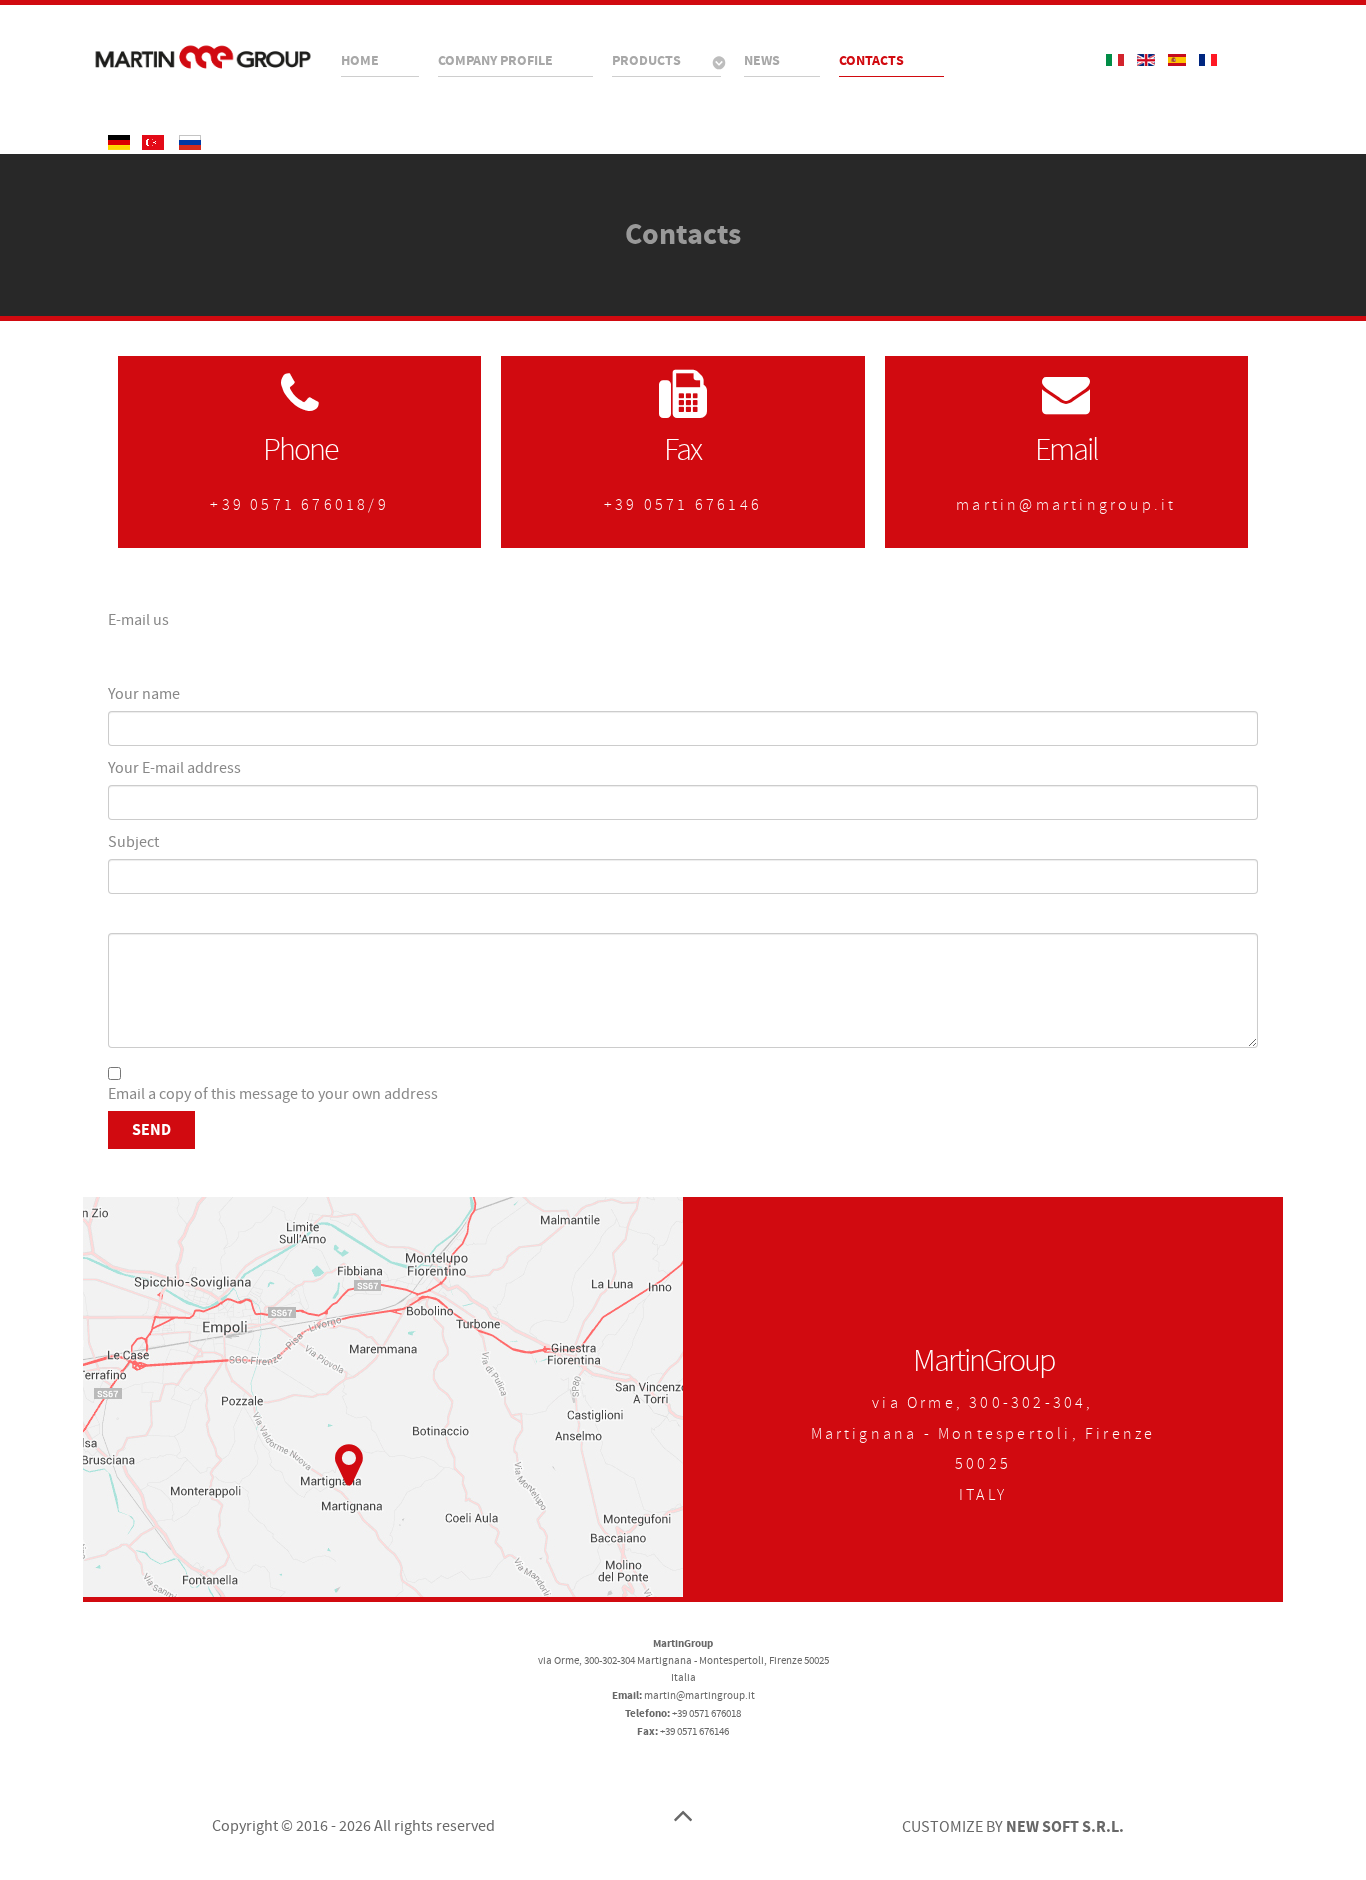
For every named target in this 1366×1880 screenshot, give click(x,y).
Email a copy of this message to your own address (273, 1094)
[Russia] (190, 142)
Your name (144, 694)
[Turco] (154, 142)
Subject (133, 842)
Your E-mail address (174, 768)
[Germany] (120, 142)
